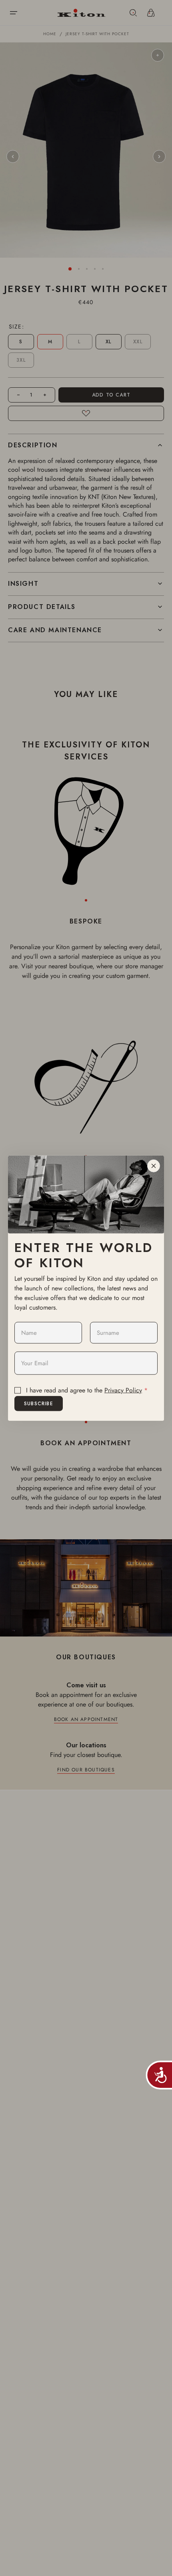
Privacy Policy (123, 1390)
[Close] (154, 1166)
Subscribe (39, 1403)
